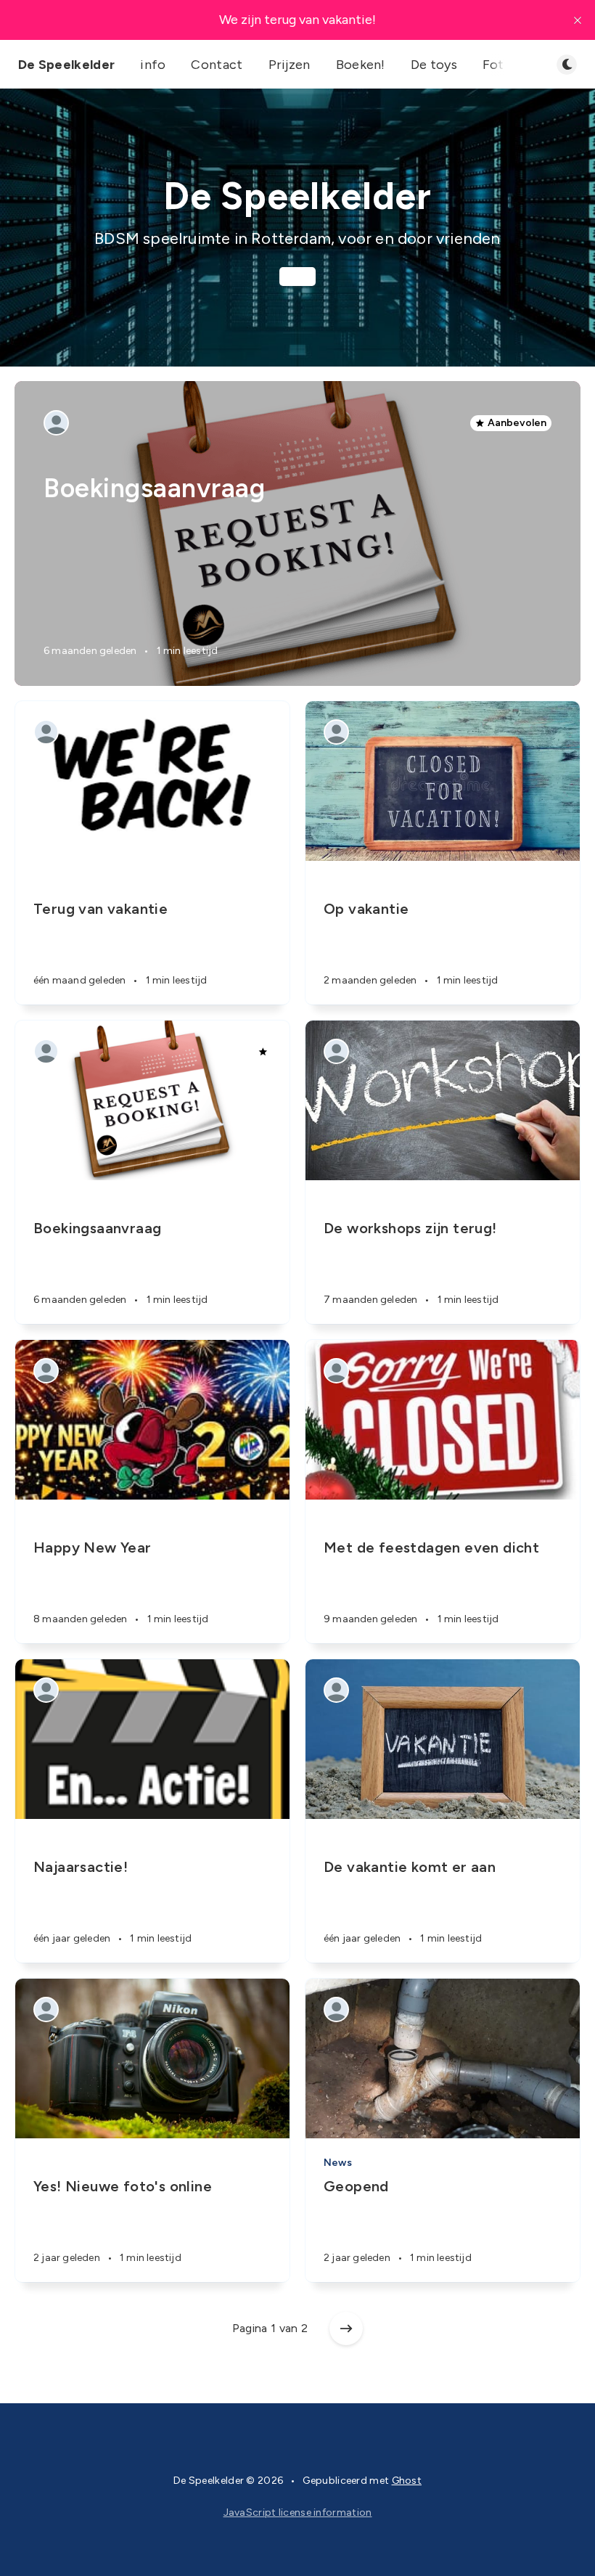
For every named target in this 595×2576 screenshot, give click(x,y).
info (153, 65)
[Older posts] (346, 2328)
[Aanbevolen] (263, 1052)
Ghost (407, 2481)
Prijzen (290, 65)
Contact (217, 65)
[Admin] (56, 423)
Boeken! (361, 65)
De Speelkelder (66, 65)
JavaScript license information (298, 2512)
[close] (578, 20)
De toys (434, 65)
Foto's (502, 65)
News (338, 2163)
